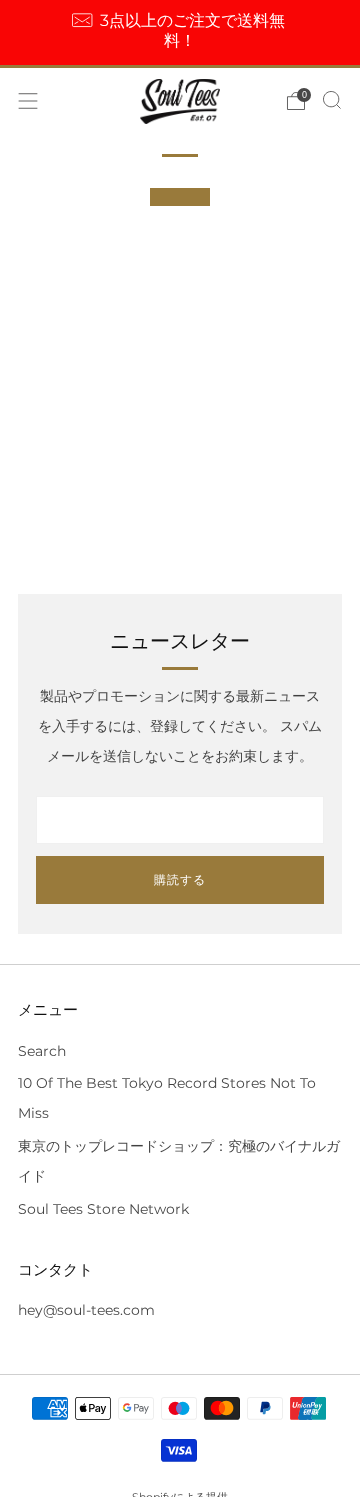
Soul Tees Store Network (103, 1209)
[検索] (332, 100)
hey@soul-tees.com (86, 1310)
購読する (180, 879)
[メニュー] (28, 101)
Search (42, 1051)
